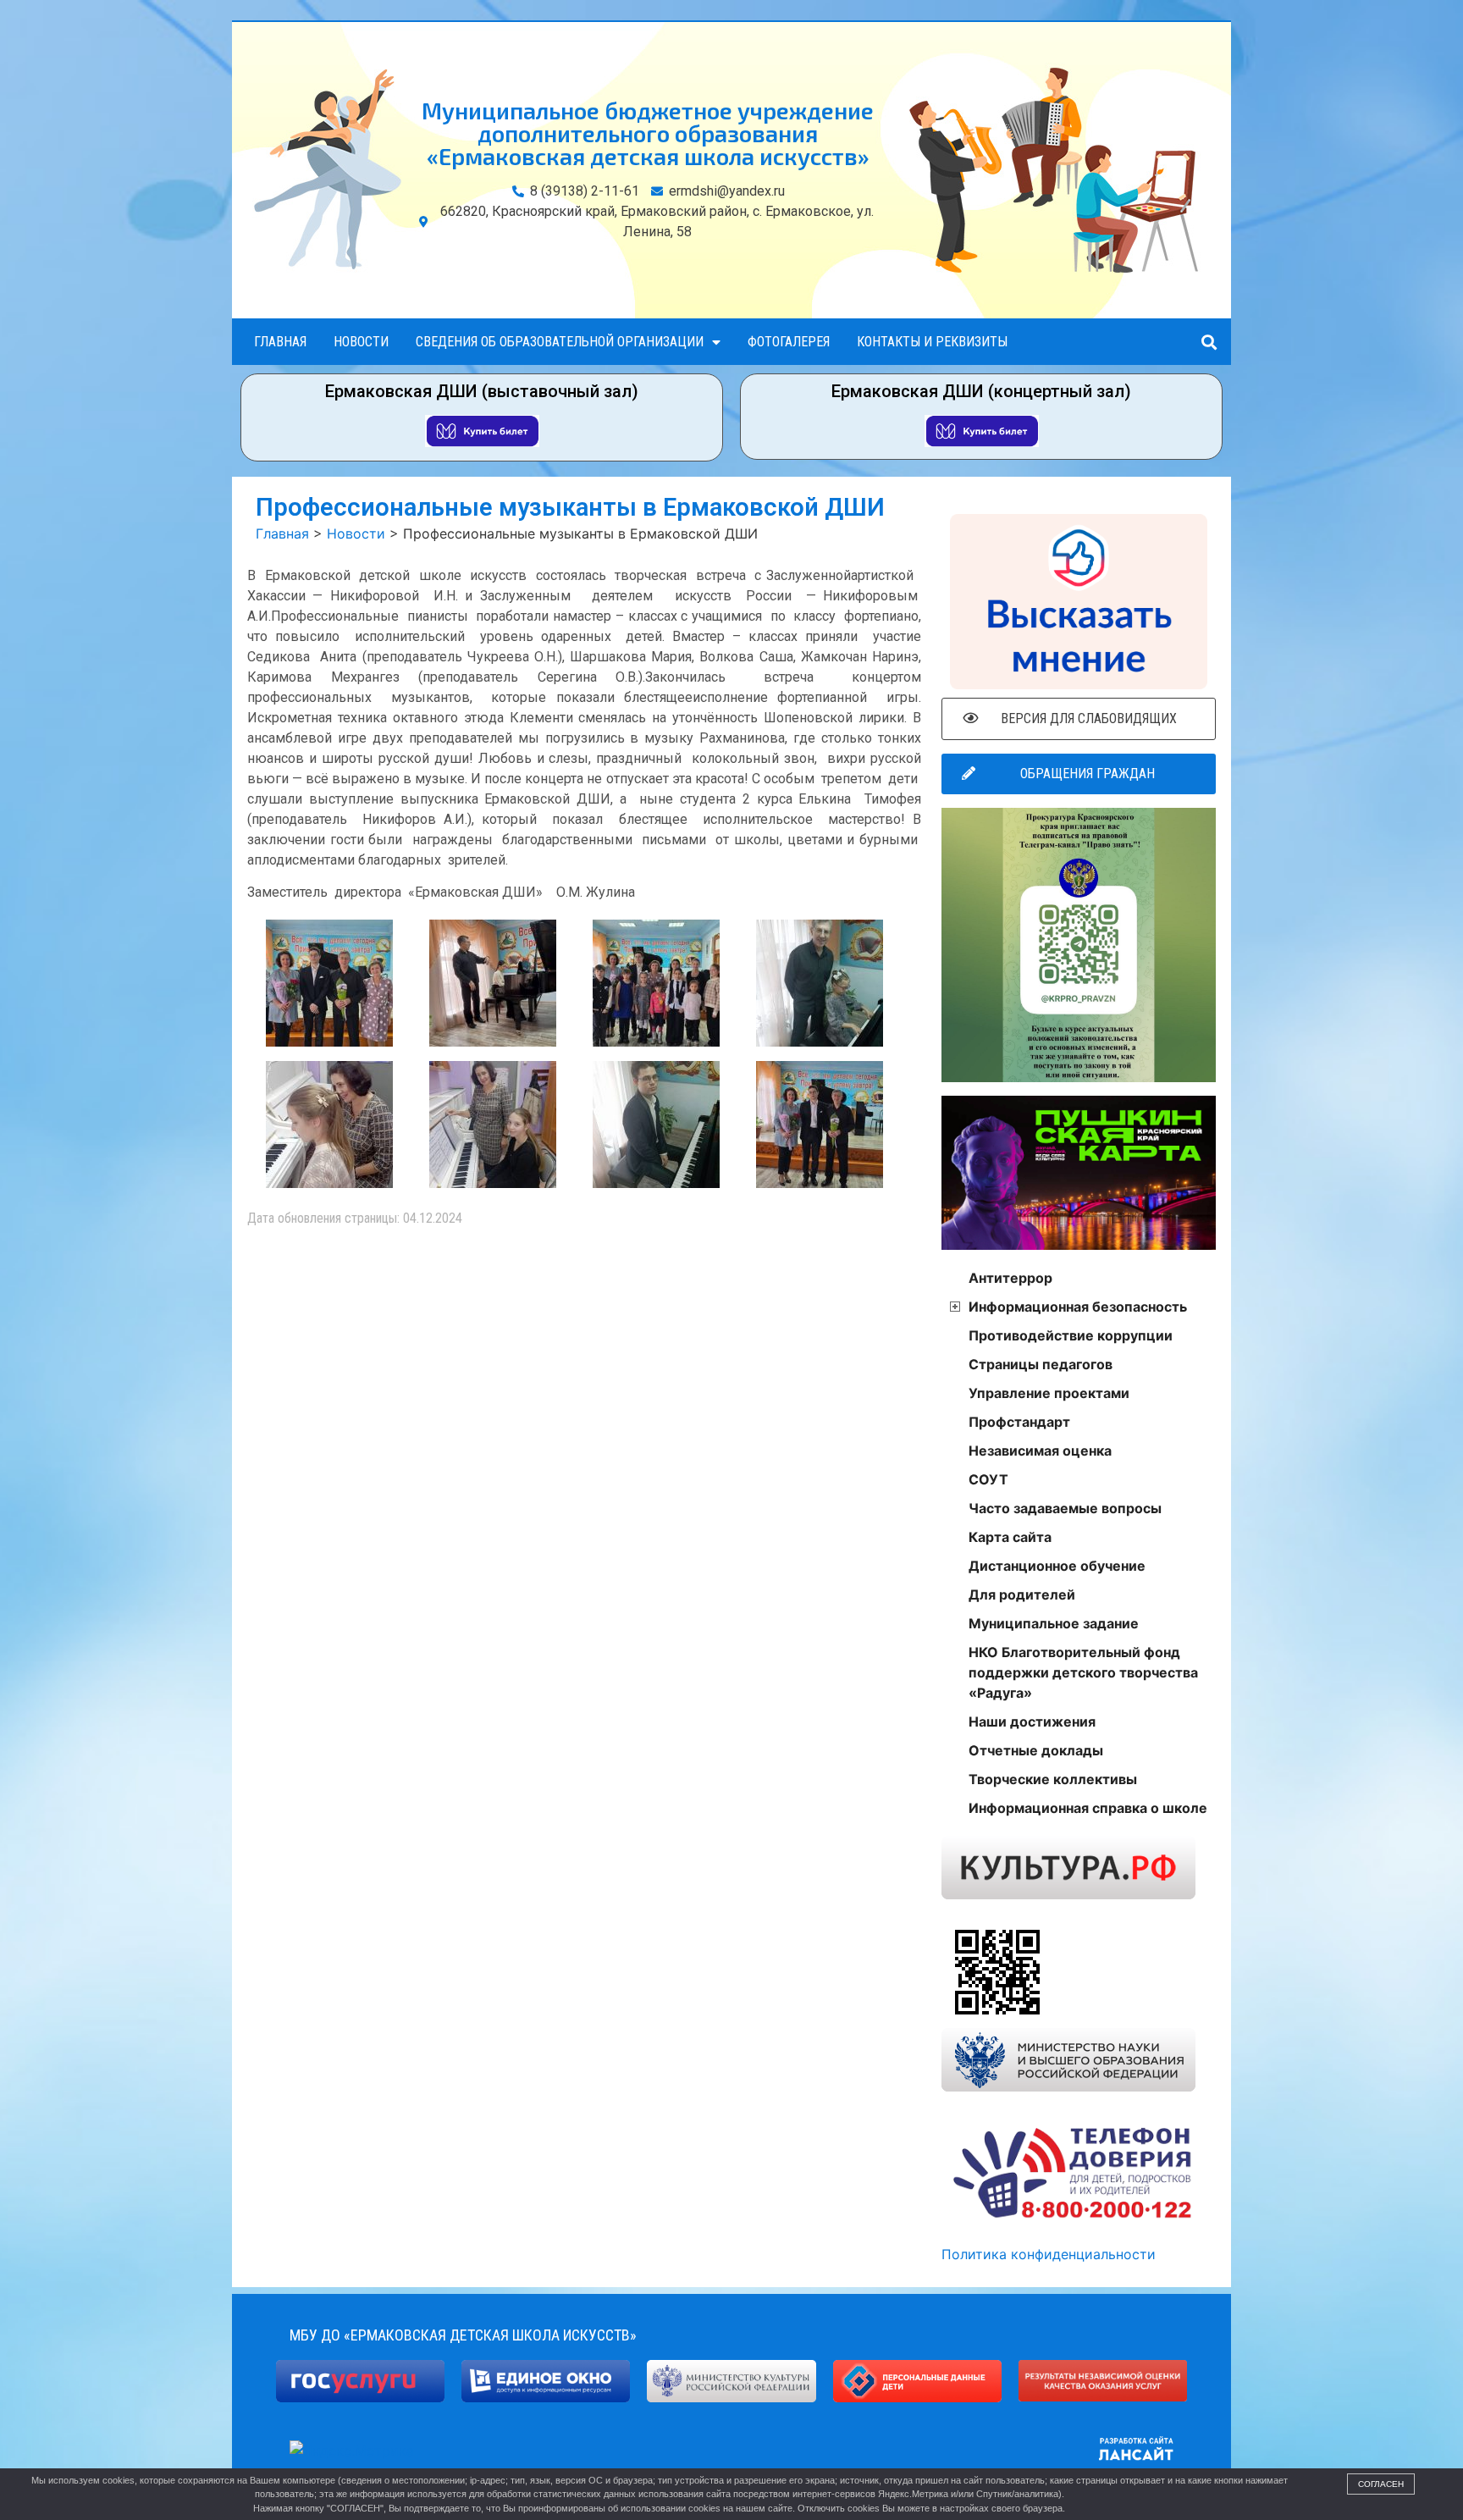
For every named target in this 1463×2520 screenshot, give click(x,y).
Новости (361, 342)
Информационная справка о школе (1088, 1808)
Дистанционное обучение (1057, 1566)
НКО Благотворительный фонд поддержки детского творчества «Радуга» (1083, 1672)
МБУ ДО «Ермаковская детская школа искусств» (463, 2335)
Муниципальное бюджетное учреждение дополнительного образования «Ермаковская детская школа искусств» (648, 133)
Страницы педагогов (1041, 1364)
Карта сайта (1010, 1537)
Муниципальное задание (1054, 1623)
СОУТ (988, 1479)
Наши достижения (1032, 1721)
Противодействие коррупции (1071, 1335)
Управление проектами (1049, 1393)
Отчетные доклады (1036, 1750)
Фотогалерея (789, 342)
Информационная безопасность (1078, 1307)
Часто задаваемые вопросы (1065, 1508)
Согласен (1381, 2484)
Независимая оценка (1040, 1451)
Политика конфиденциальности (1049, 2254)
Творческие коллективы (1053, 1779)
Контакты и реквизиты (932, 342)
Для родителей (1022, 1594)
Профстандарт (1019, 1422)
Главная (280, 342)
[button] (1209, 342)
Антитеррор (1010, 1278)
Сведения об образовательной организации (560, 342)
